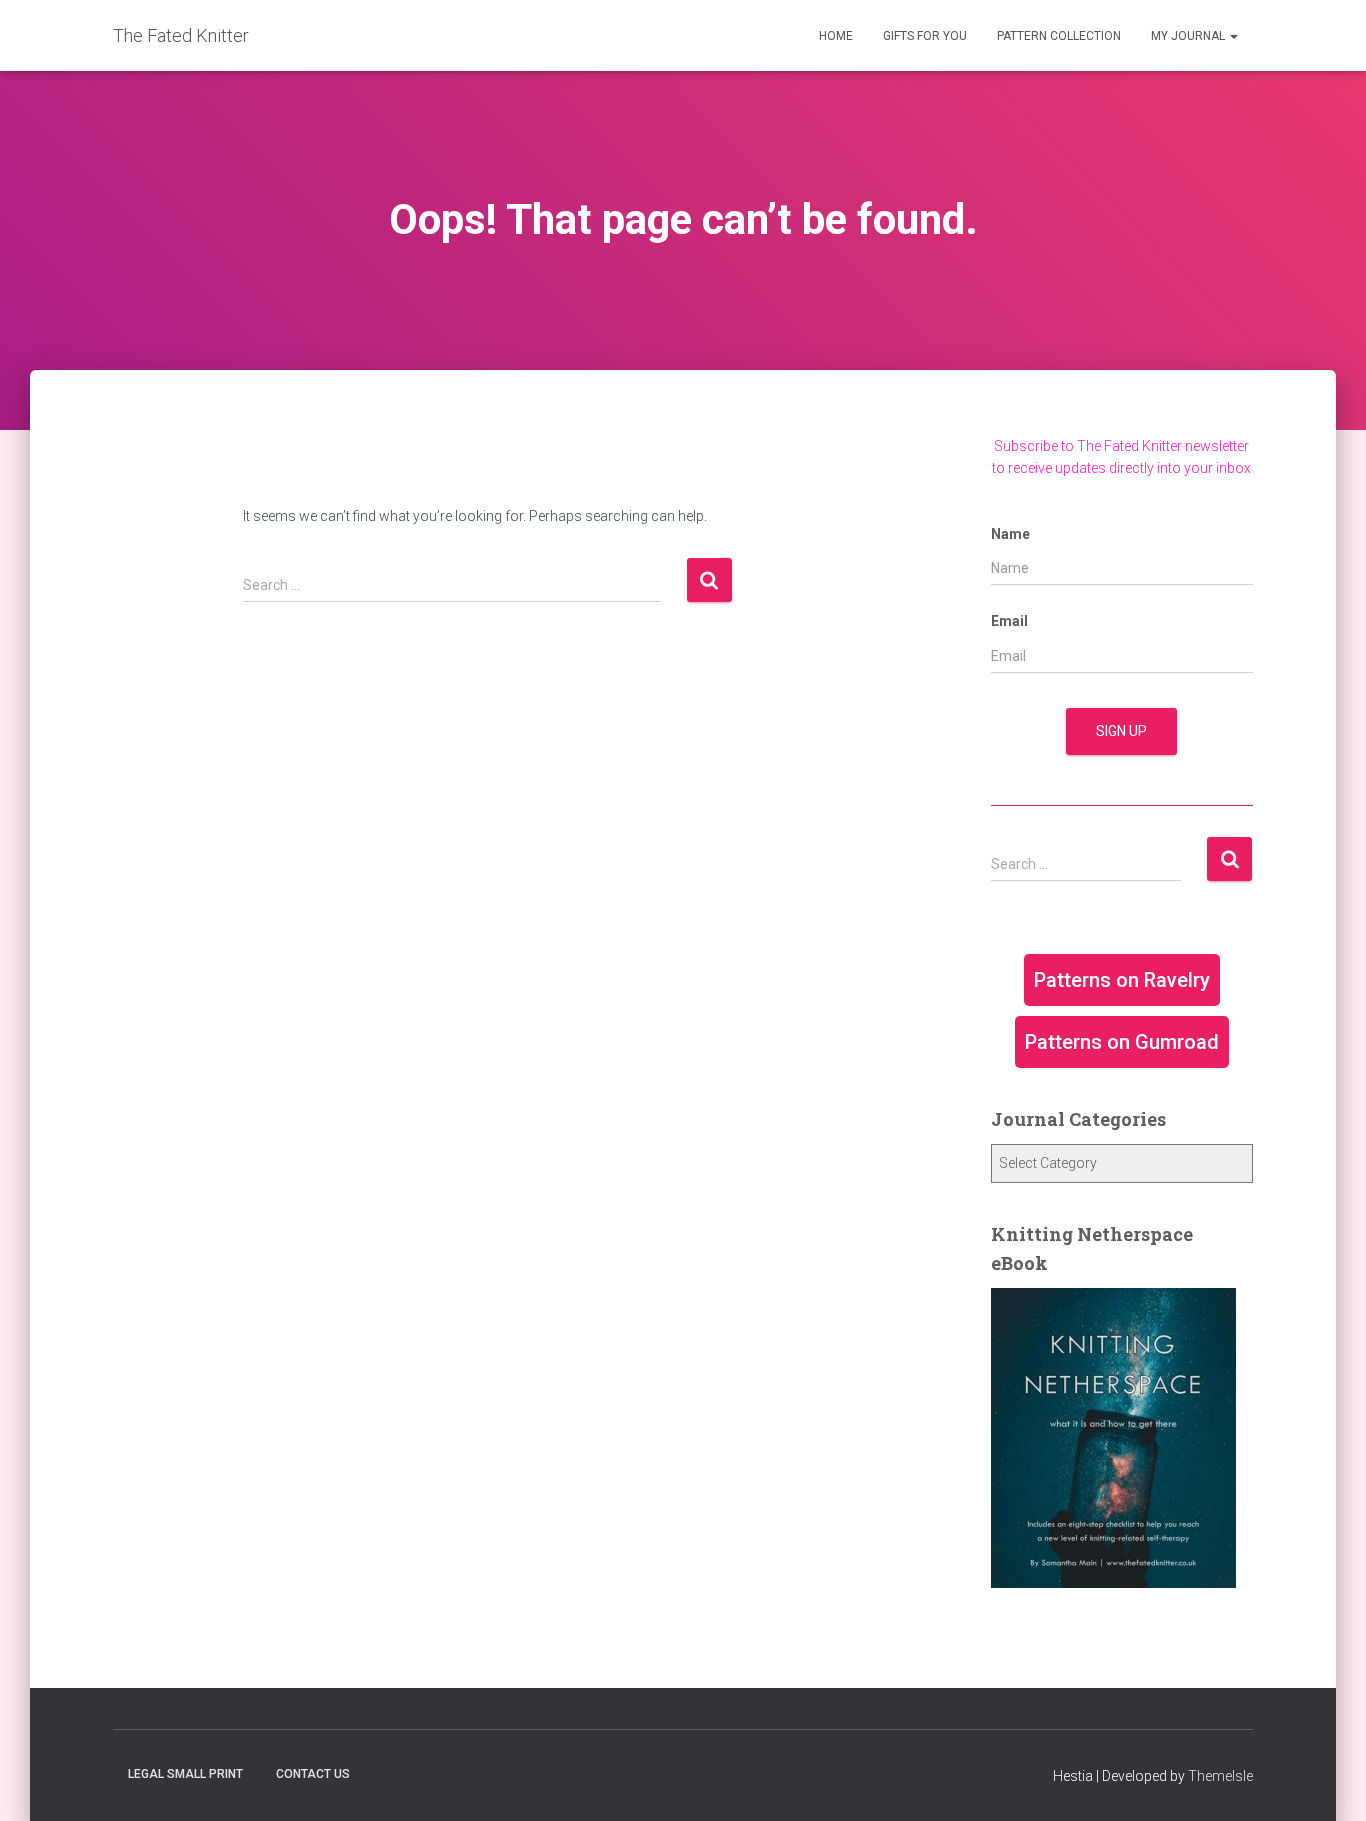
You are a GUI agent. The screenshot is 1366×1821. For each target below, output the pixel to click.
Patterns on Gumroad (1122, 1042)
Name (1010, 534)
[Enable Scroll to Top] (1326, 1781)
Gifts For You (925, 36)
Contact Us (313, 1774)
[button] (1233, 36)
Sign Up (1121, 731)
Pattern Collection (1059, 36)
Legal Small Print (185, 1774)
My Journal (1189, 36)
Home (836, 36)
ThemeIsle (1220, 1776)
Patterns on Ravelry (1122, 980)
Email (1009, 621)
